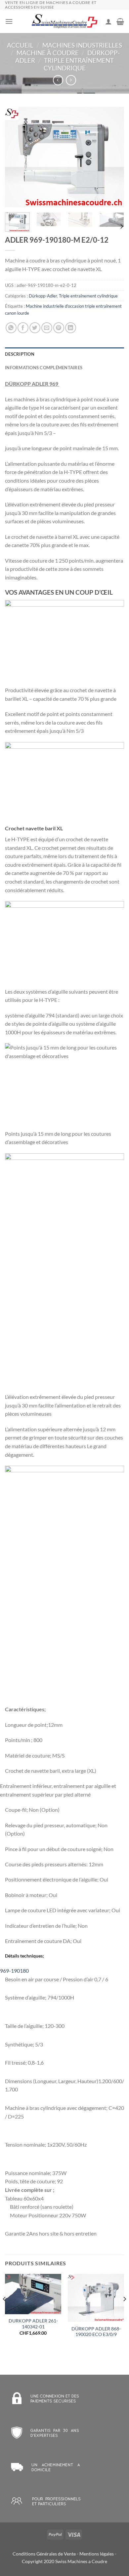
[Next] (113, 157)
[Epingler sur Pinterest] (59, 328)
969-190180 (14, 1971)
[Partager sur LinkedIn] (71, 328)
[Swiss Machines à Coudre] (64, 22)
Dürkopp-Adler (43, 296)
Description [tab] (20, 354)
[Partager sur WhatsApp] (11, 328)
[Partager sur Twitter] (35, 328)
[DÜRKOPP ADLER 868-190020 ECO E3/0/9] (96, 2298)
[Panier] (120, 21)
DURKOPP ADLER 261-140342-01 (33, 2324)
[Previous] (16, 157)
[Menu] (9, 21)
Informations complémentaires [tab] (44, 368)
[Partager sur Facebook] (23, 328)
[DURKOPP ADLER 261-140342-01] (33, 2294)
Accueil (20, 45)
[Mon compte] (108, 21)
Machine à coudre (48, 53)
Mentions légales (97, 2554)
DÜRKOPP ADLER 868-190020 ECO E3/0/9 (96, 2332)
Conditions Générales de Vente (44, 2554)
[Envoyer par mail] (47, 328)
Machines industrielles (82, 45)
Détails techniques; (24, 1956)
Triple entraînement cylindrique (79, 64)
